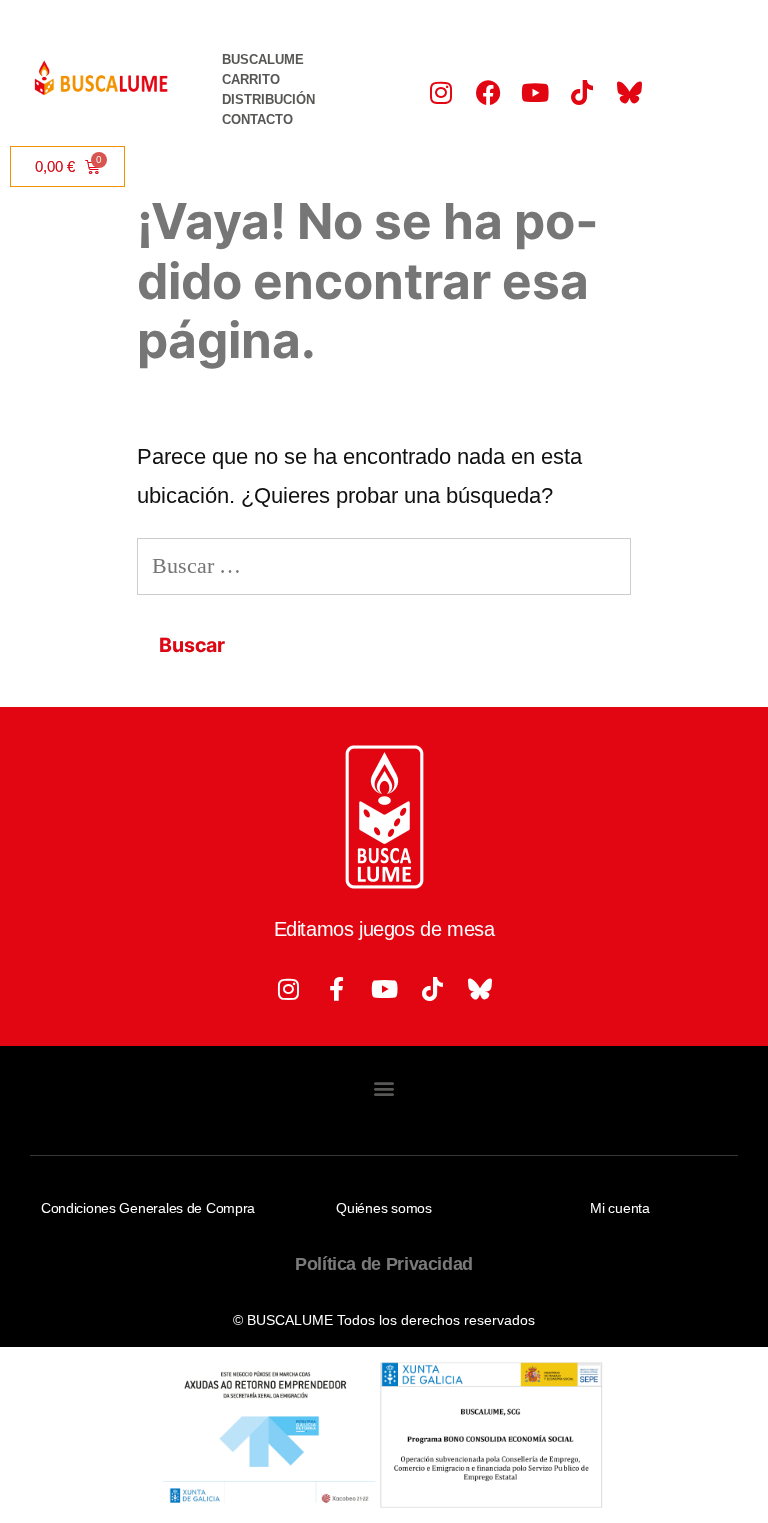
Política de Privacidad (384, 1264)
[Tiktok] (582, 92)
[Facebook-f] (336, 989)
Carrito (251, 79)
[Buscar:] (384, 565)
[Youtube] (535, 92)
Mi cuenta (619, 1208)
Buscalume (263, 59)
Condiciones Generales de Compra (148, 1208)
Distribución (268, 99)
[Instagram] (441, 92)
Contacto (257, 119)
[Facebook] (488, 92)
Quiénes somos (383, 1208)
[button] (384, 1087)
